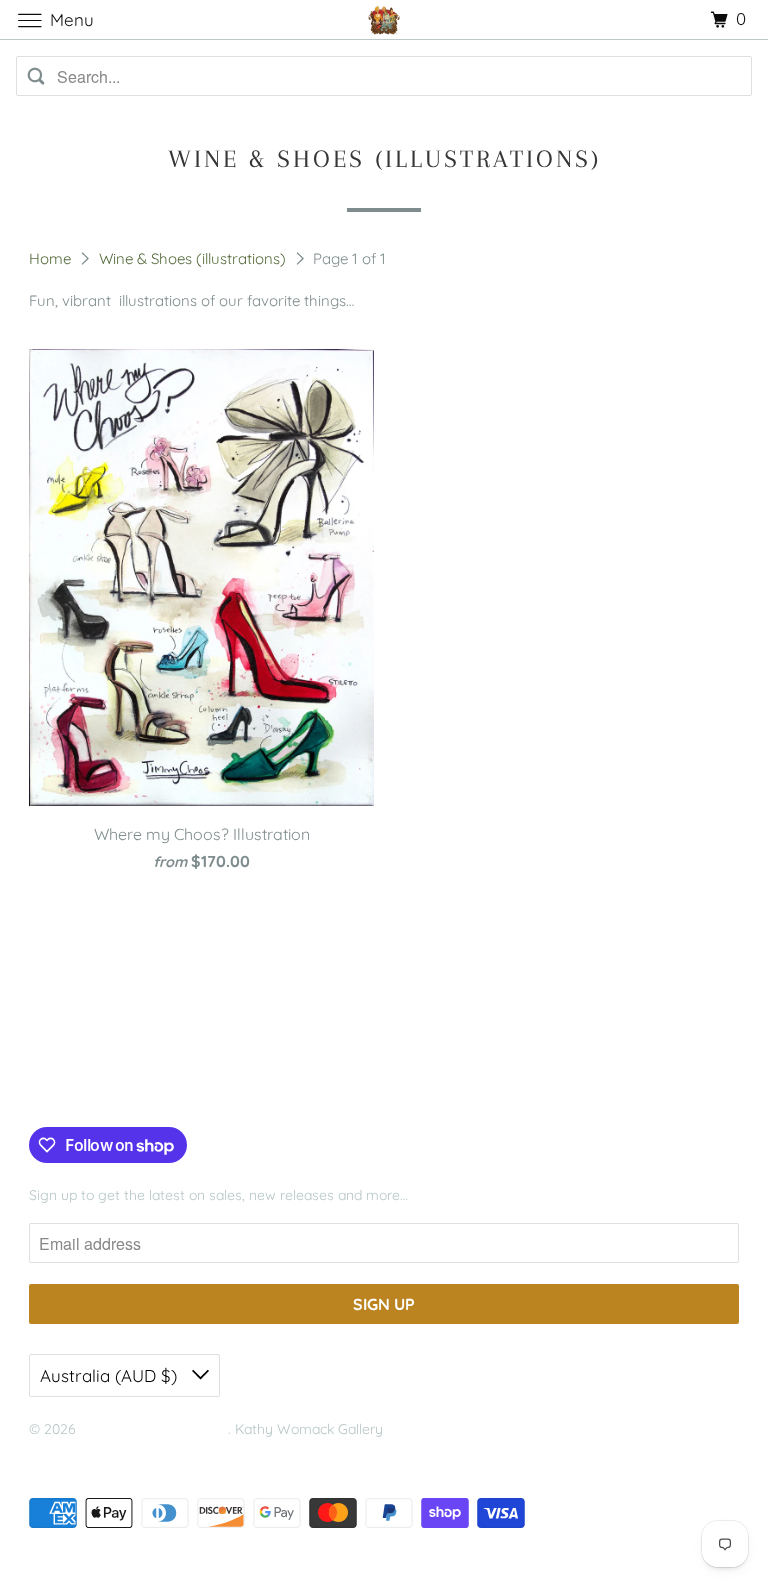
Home (52, 258)
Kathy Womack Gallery (154, 1429)
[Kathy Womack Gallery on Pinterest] (102, 1086)
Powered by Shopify (93, 1455)
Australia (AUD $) (111, 1375)
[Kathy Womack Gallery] (384, 19)
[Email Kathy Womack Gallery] (163, 1086)
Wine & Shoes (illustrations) (194, 258)
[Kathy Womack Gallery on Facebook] (52, 1086)
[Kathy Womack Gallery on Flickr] (132, 1086)
